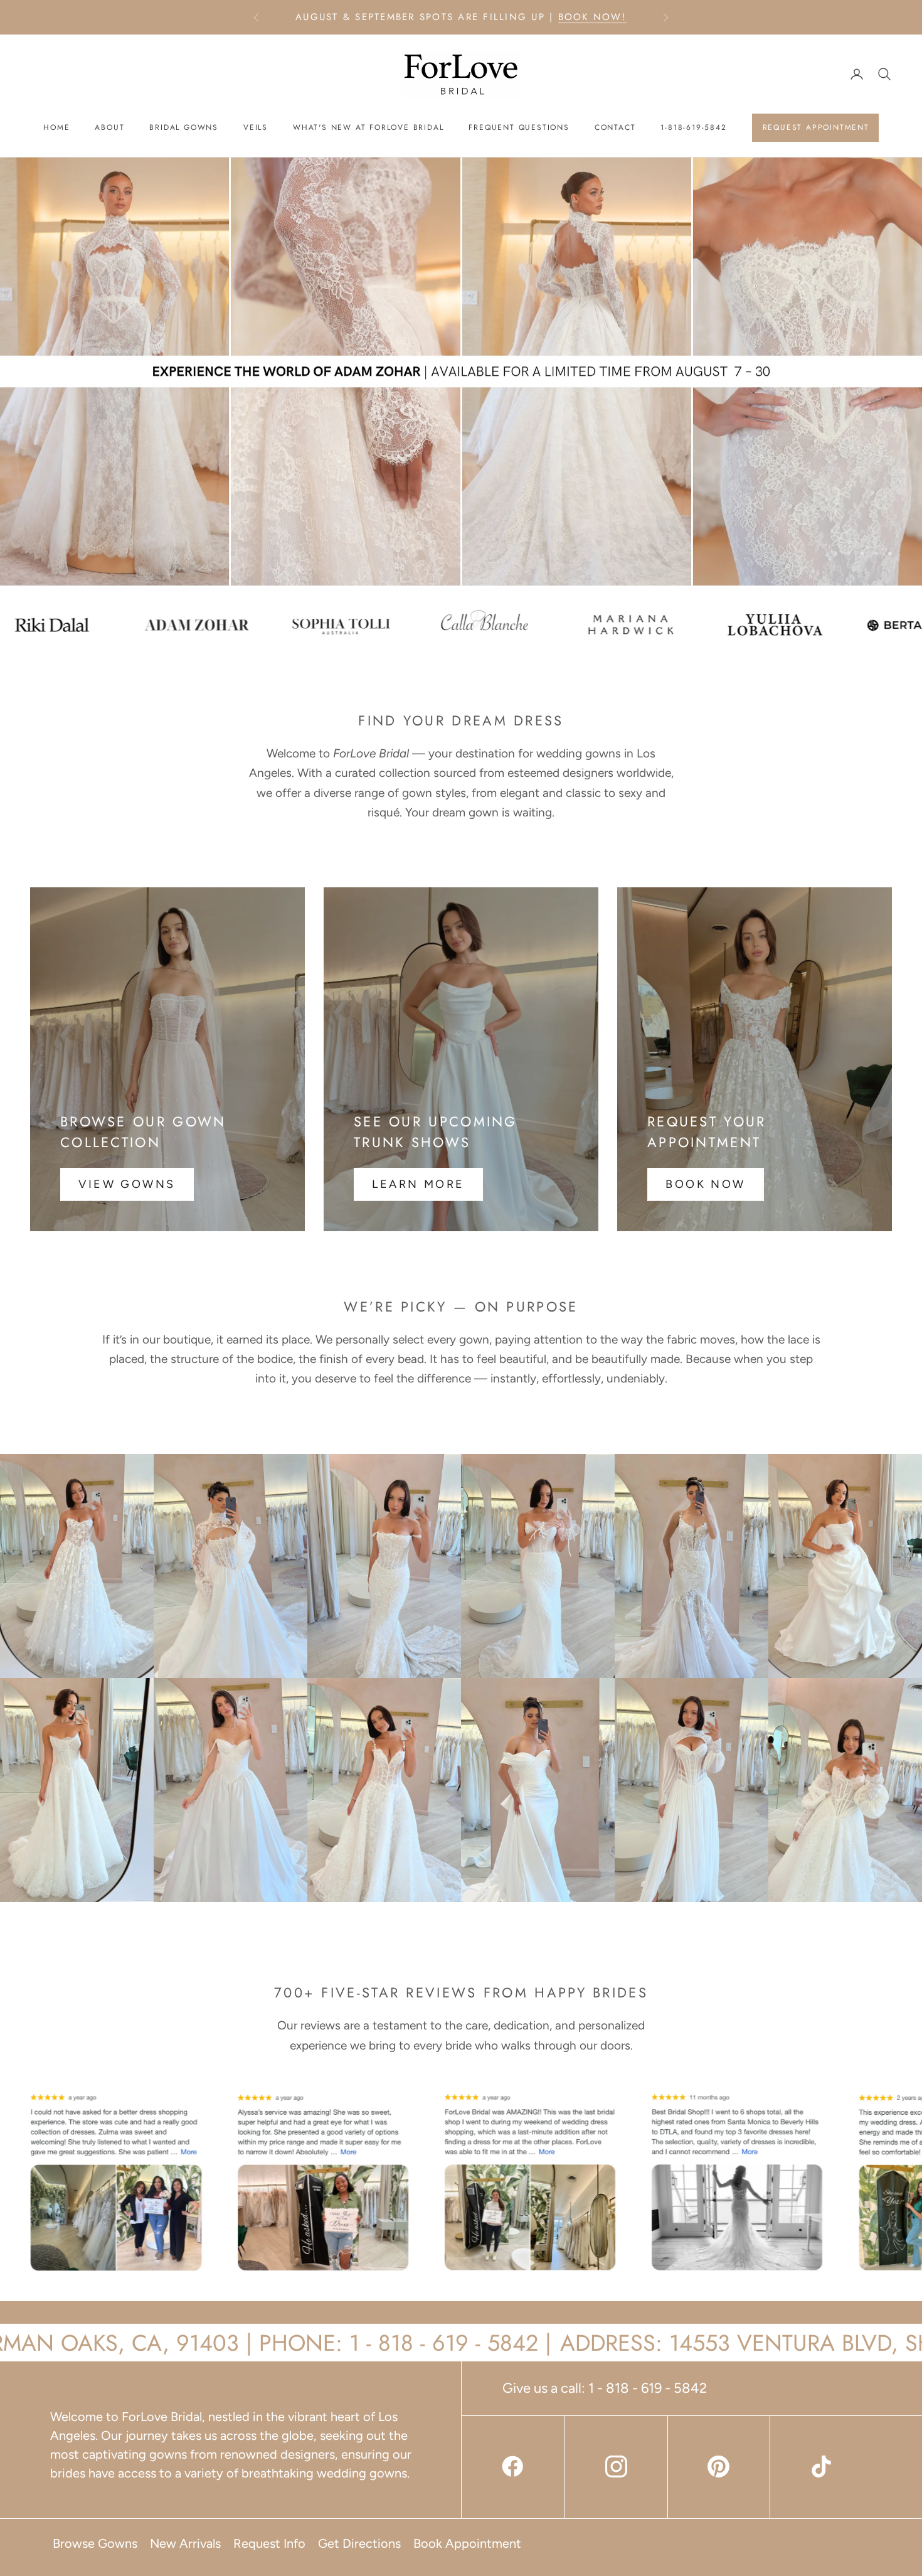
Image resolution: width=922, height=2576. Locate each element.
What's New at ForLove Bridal (368, 127)
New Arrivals (185, 2543)
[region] (461, 371)
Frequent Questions (519, 127)
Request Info (269, 2543)
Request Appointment (816, 127)
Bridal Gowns (184, 127)
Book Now (706, 1184)
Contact (615, 127)
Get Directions (359, 2543)
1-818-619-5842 (693, 127)
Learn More (418, 1184)
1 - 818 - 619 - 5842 (648, 2388)
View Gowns (127, 1184)
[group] (461, 371)
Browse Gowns (95, 2543)
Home (56, 127)
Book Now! (592, 17)
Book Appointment (467, 2543)
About (109, 127)
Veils (256, 127)
